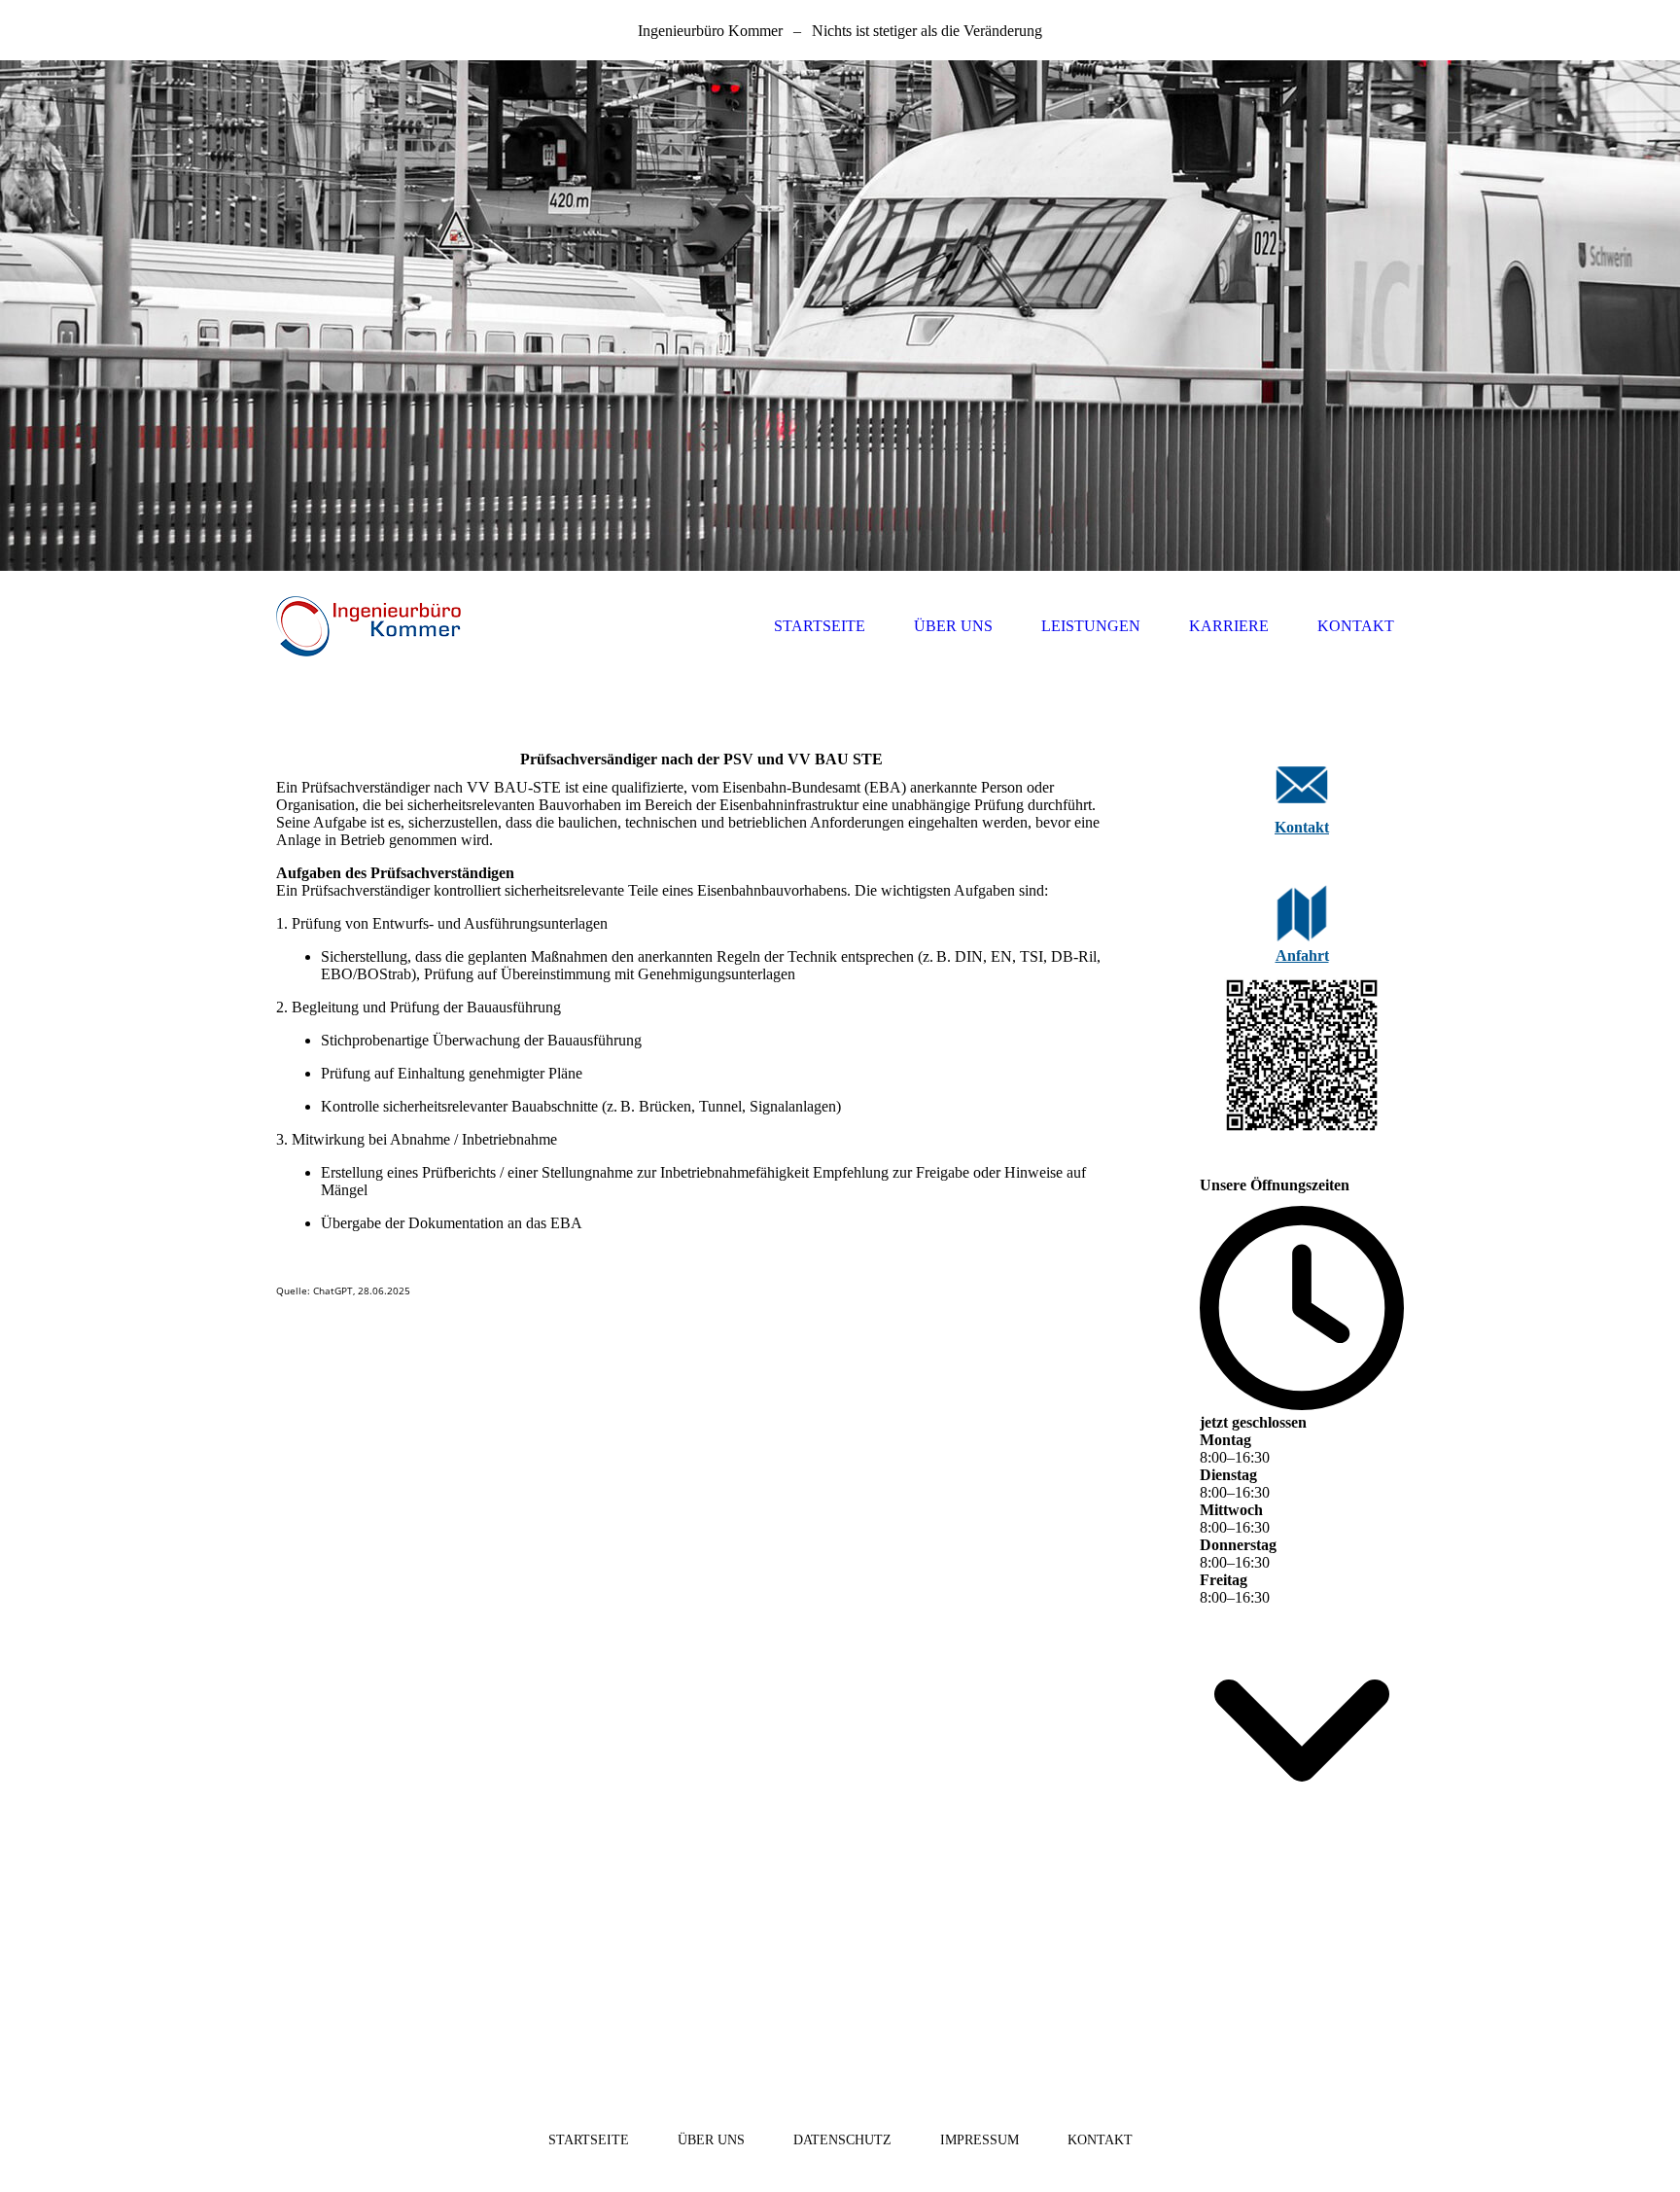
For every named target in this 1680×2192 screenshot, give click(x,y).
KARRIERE (1229, 626)
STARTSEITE (820, 626)
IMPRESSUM (980, 2140)
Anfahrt (1302, 955)
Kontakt (1302, 827)
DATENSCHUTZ (842, 2140)
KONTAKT (1356, 626)
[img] (840, 316)
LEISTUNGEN (1091, 626)
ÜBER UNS (953, 626)
